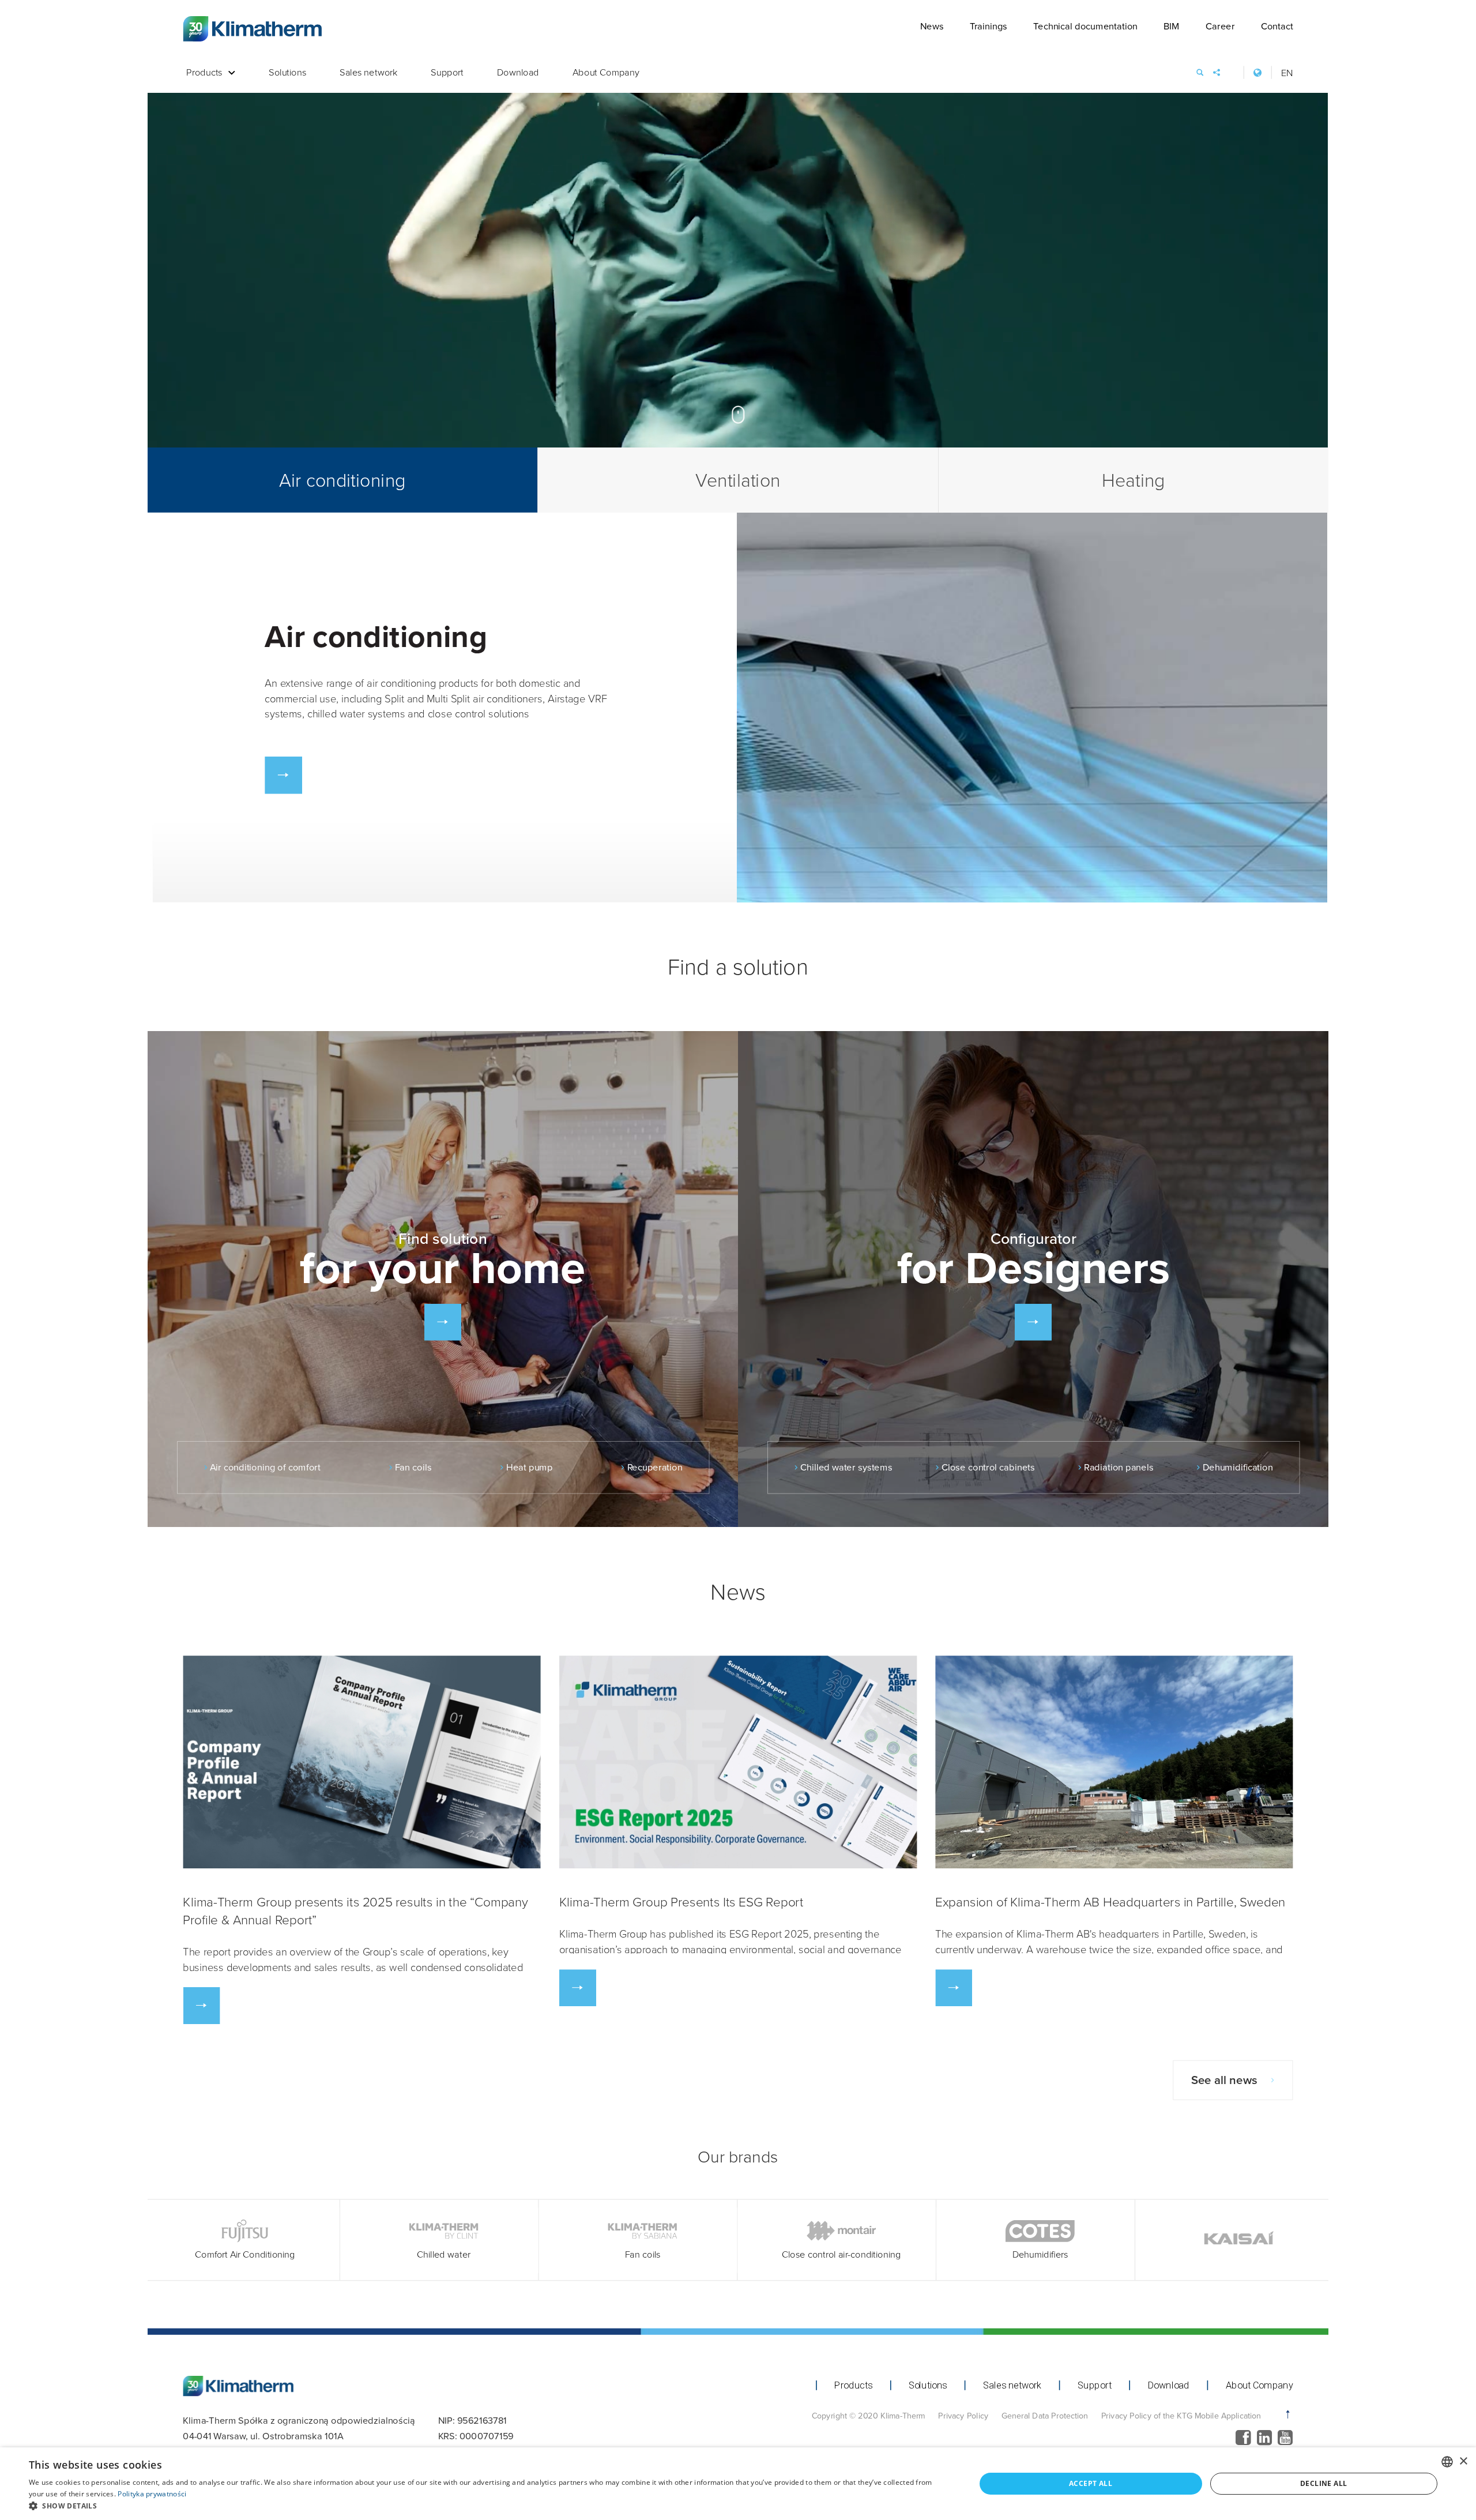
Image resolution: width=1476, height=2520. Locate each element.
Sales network (368, 73)
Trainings (989, 26)
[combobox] (1447, 2462)
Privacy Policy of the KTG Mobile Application (1181, 2415)
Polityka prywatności (152, 2494)
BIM (1172, 26)
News (932, 26)
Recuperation (655, 1468)
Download (518, 73)
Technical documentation (1085, 26)
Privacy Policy (963, 2415)
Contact (1277, 26)
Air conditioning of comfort (265, 1468)
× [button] (1463, 2461)
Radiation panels (1119, 1468)
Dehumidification (1238, 1468)
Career (1220, 26)
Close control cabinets (988, 1468)
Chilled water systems (846, 1468)
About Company (606, 73)
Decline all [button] (1323, 2483)
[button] (488, 2506)
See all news (1224, 2080)
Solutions (287, 73)
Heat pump (530, 1468)
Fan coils (413, 1468)
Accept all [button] (1091, 2483)
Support (447, 73)
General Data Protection (1045, 2415)
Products (204, 73)
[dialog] (738, 2484)
